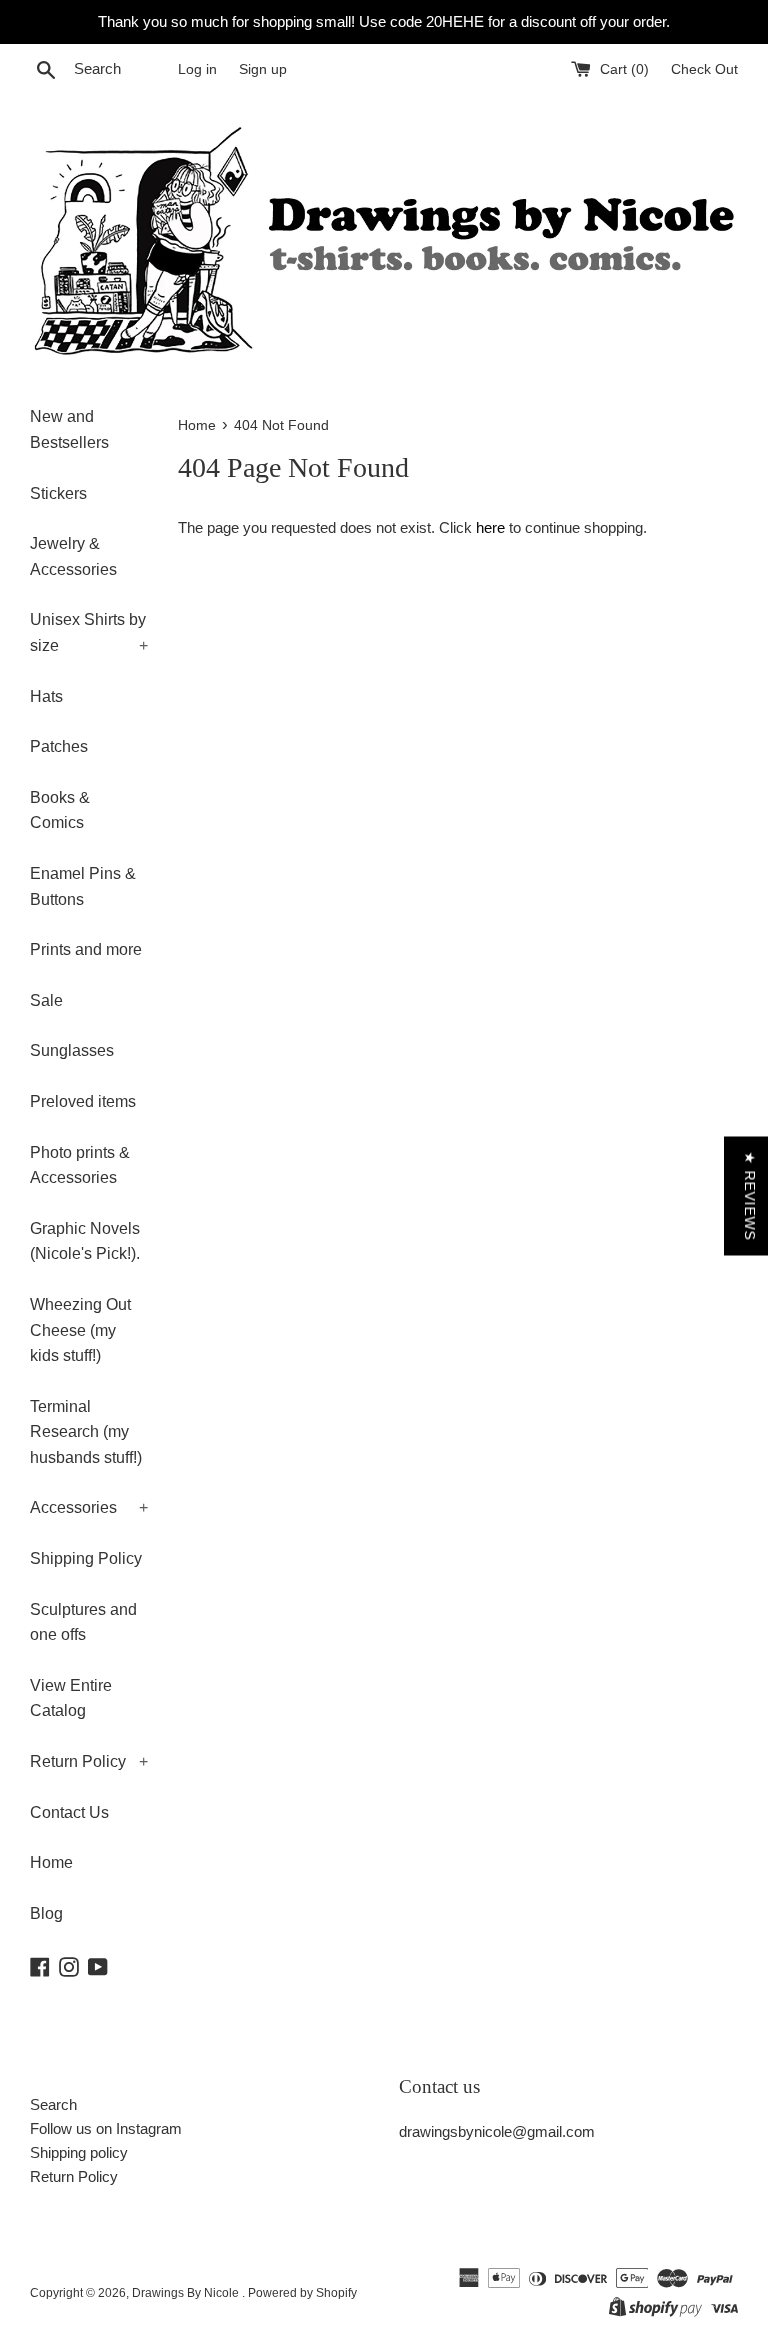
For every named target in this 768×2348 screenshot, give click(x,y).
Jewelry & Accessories (73, 556)
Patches (59, 746)
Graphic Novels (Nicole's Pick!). (85, 1241)
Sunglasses (72, 1050)
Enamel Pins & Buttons (83, 886)
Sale (46, 1000)
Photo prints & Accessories (80, 1165)
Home (51, 1862)
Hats (46, 696)
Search (53, 2104)
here (490, 527)
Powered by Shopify (302, 2293)
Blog (46, 1913)
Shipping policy (79, 2152)
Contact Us (69, 1812)
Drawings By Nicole (187, 2293)
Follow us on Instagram (106, 2128)
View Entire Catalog (71, 1698)
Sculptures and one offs (83, 1622)
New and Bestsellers (69, 429)
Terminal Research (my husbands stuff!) (86, 1432)
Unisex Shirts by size (89, 632)
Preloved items (83, 1101)
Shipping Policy (86, 1558)
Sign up (263, 69)
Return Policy (89, 1761)
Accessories (89, 1507)
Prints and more (86, 949)
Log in (197, 69)
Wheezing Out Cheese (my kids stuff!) (80, 1330)
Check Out (704, 69)
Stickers (58, 493)
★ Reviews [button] (750, 1196)
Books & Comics (60, 810)
